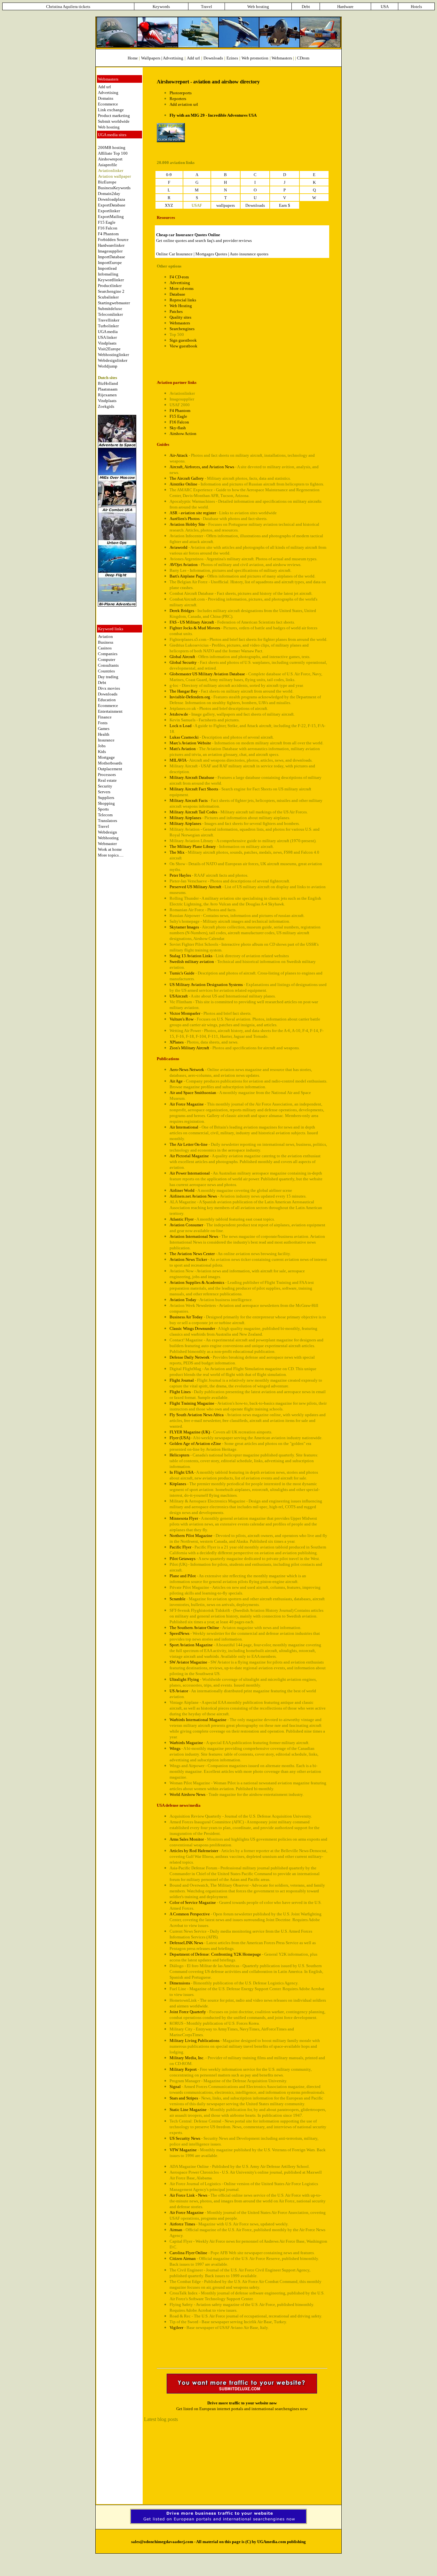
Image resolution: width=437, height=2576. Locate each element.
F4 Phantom (108, 234)
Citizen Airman (183, 2258)
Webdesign (107, 832)
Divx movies (109, 688)
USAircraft (179, 996)
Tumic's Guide (182, 973)
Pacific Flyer (180, 1547)
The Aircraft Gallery (187, 478)
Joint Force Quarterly (188, 2012)
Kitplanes (178, 1484)
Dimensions (180, 1983)
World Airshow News (187, 1794)
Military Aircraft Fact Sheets (194, 789)
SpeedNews (179, 1633)
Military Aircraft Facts (189, 800)
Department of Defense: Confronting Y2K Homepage (215, 1954)
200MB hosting (112, 147)
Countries (106, 671)
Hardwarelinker (111, 245)
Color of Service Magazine (193, 1902)
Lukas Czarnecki (184, 737)
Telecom (105, 815)
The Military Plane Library (193, 846)
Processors (107, 775)
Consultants (108, 665)
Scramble (178, 1599)
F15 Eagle (107, 222)
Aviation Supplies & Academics (197, 1282)
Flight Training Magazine (192, 1403)
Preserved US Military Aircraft (195, 887)
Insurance (106, 740)
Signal (175, 2087)
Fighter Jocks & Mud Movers (195, 628)
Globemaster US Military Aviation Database (207, 674)
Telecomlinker (110, 314)
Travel (103, 826)
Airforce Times (182, 2224)
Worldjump (108, 366)
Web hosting (109, 127)
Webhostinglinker (113, 355)
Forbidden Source (113, 240)
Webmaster (107, 844)
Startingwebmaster (114, 303)
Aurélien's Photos (185, 519)
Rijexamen (107, 395)
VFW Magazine (183, 2150)
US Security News (185, 2138)
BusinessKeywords (114, 188)
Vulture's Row (182, 1019)
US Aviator (179, 1691)
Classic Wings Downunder (192, 1328)
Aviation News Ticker (188, 1259)
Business (106, 642)
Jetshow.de (179, 714)
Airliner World (182, 1190)
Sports (103, 809)
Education (107, 700)
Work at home (110, 849)
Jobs (102, 746)
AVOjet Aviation (184, 565)
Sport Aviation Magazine (191, 1645)
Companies (108, 654)
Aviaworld (179, 547)
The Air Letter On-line (189, 1144)
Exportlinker (109, 211)
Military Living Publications (195, 2041)
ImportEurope (110, 263)
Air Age (176, 1081)
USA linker (107, 337)
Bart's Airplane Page (187, 576)
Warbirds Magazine (186, 1743)
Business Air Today (186, 1317)
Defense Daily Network (190, 1357)
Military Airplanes (185, 818)
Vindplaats (107, 343)
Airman (176, 2230)
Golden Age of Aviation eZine (195, 1443)
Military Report (183, 2069)
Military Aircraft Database (192, 777)
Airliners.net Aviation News (193, 1196)
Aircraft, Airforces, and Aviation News (202, 467)
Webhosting (108, 838)
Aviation (105, 636)
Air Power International (190, 1173)
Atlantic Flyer (182, 1219)
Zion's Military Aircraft (189, 1048)
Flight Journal (182, 1380)
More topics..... (111, 855)
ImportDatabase (111, 257)
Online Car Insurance (174, 254)
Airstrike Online (183, 484)
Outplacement (110, 769)
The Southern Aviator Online (194, 1628)
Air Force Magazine (187, 1104)
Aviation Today (183, 1300)
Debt (102, 683)
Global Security (183, 662)
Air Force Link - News (188, 2195)
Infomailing (108, 274)
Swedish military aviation (192, 962)
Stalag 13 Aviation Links (191, 956)
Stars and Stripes (184, 2098)
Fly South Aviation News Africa (197, 1415)
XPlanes (177, 1042)
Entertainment (110, 711)
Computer (107, 660)
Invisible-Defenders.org (190, 697)
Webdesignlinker (113, 360)
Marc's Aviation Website (190, 743)
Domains (106, 98)
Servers (104, 792)
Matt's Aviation (183, 749)
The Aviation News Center (192, 1254)
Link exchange (111, 110)
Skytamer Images (184, 927)
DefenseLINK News (186, 1943)
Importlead (107, 268)
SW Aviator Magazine (188, 1662)
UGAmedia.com (272, 2542)
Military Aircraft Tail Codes (193, 812)
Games (104, 729)
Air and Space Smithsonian (193, 1093)
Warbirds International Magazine (198, 1720)
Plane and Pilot (183, 1576)
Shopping (106, 803)
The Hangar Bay (184, 691)
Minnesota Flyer (184, 1518)
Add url (104, 87)
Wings (175, 1748)
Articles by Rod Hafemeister (194, 1851)
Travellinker (109, 320)
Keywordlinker (111, 280)
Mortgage (106, 757)
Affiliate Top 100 (113, 153)
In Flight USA (181, 1472)
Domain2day (109, 194)
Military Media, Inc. (187, 2058)
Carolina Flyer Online (188, 2253)
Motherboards (110, 763)
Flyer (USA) (180, 1438)
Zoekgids (106, 406)
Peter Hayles (180, 875)
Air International (184, 1127)
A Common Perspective (190, 1914)
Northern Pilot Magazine (191, 1536)
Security (105, 786)
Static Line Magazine (188, 2110)
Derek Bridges (182, 611)
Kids (102, 752)
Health (104, 734)
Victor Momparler (185, 1013)
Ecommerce (108, 104)
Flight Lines (180, 1392)
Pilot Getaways (183, 1559)
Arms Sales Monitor (187, 1839)
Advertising (173, 58)
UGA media (108, 332)
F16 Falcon (108, 228)
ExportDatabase (112, 205)
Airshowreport (110, 159)
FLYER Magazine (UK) (190, 1432)
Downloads (108, 694)
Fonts (103, 723)
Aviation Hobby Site (187, 524)
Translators (107, 821)
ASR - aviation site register (193, 513)
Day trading (108, 677)
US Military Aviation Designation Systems (206, 985)
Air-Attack (179, 455)
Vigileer (176, 2328)
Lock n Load (181, 726)
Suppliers (106, 798)
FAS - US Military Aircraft (192, 622)
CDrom (303, 58)
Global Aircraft (182, 657)
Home (133, 58)
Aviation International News (194, 1236)
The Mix (177, 852)
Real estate (107, 780)
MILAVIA (178, 760)
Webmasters (282, 58)
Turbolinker (108, 326)
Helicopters (179, 1455)
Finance (105, 717)
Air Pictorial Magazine (189, 1156)
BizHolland (108, 383)
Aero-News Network (187, 1070)
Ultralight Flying (184, 1679)
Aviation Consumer (186, 1225)
